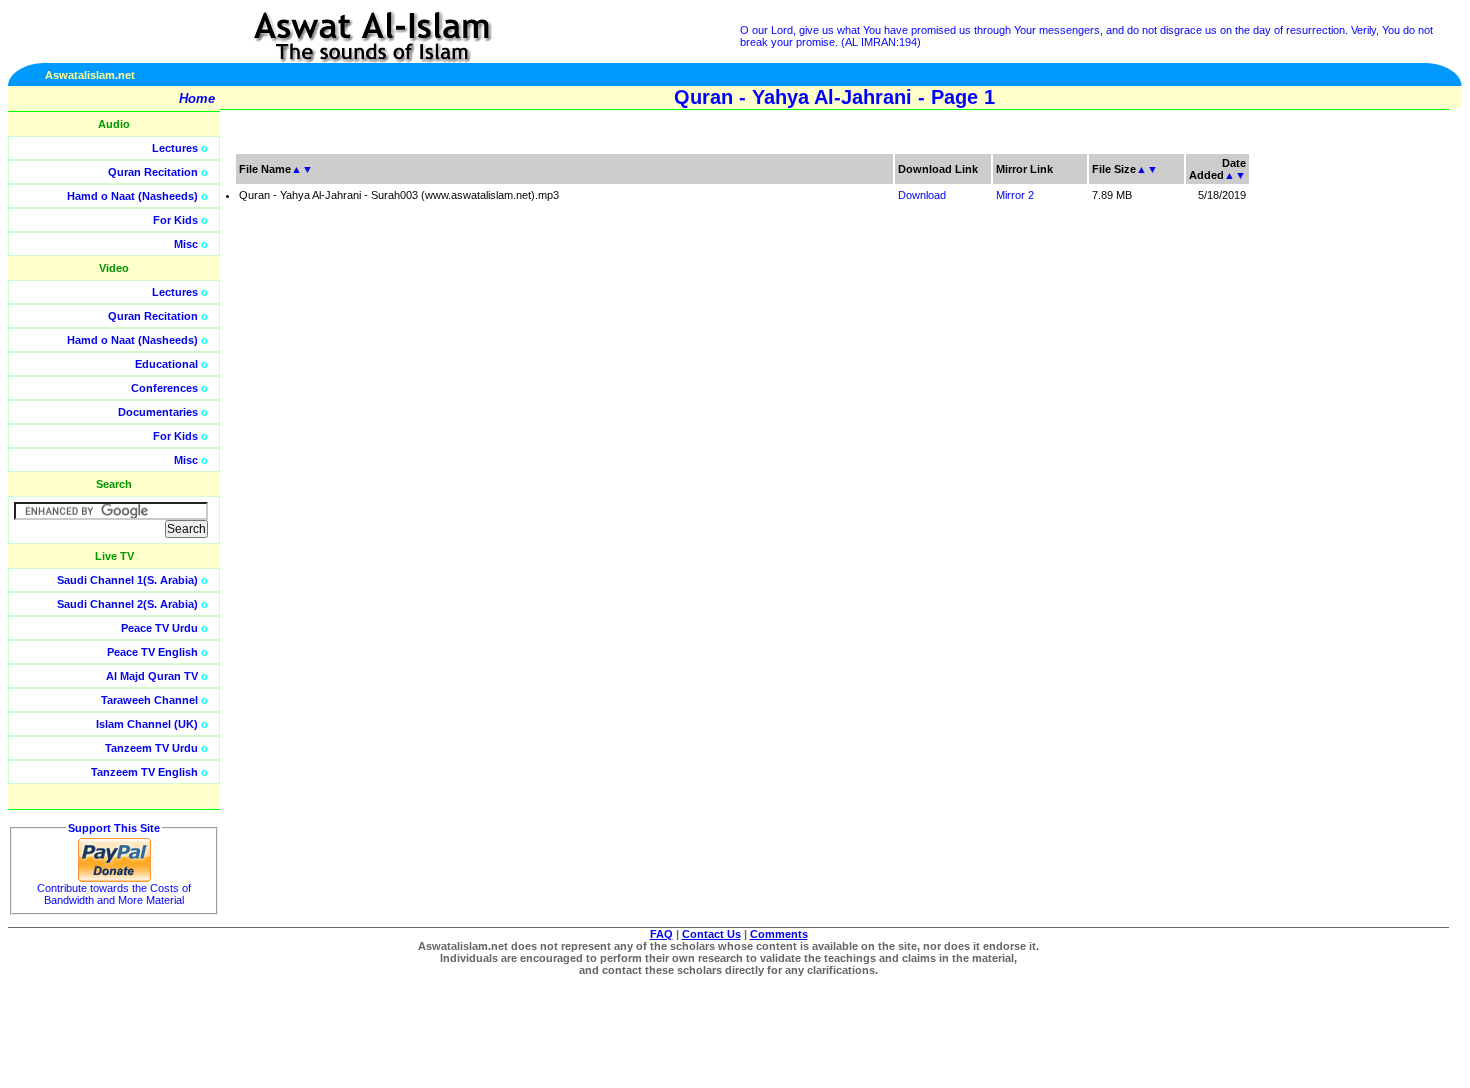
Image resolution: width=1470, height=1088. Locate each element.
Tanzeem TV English (144, 772)
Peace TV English (152, 652)
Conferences (164, 388)
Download (922, 195)
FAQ (661, 934)
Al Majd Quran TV (152, 676)
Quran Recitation (153, 172)
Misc (186, 244)
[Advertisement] (1375, 450)
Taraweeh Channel (149, 700)
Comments (779, 934)
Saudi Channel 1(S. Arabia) (127, 580)
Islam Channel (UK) (147, 724)
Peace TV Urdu (159, 628)
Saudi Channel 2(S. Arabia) (127, 604)
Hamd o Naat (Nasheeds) (132, 196)
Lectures (175, 148)
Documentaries (158, 412)
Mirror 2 (1015, 195)
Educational (166, 364)
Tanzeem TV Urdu (151, 748)
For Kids (175, 220)
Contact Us (711, 934)
